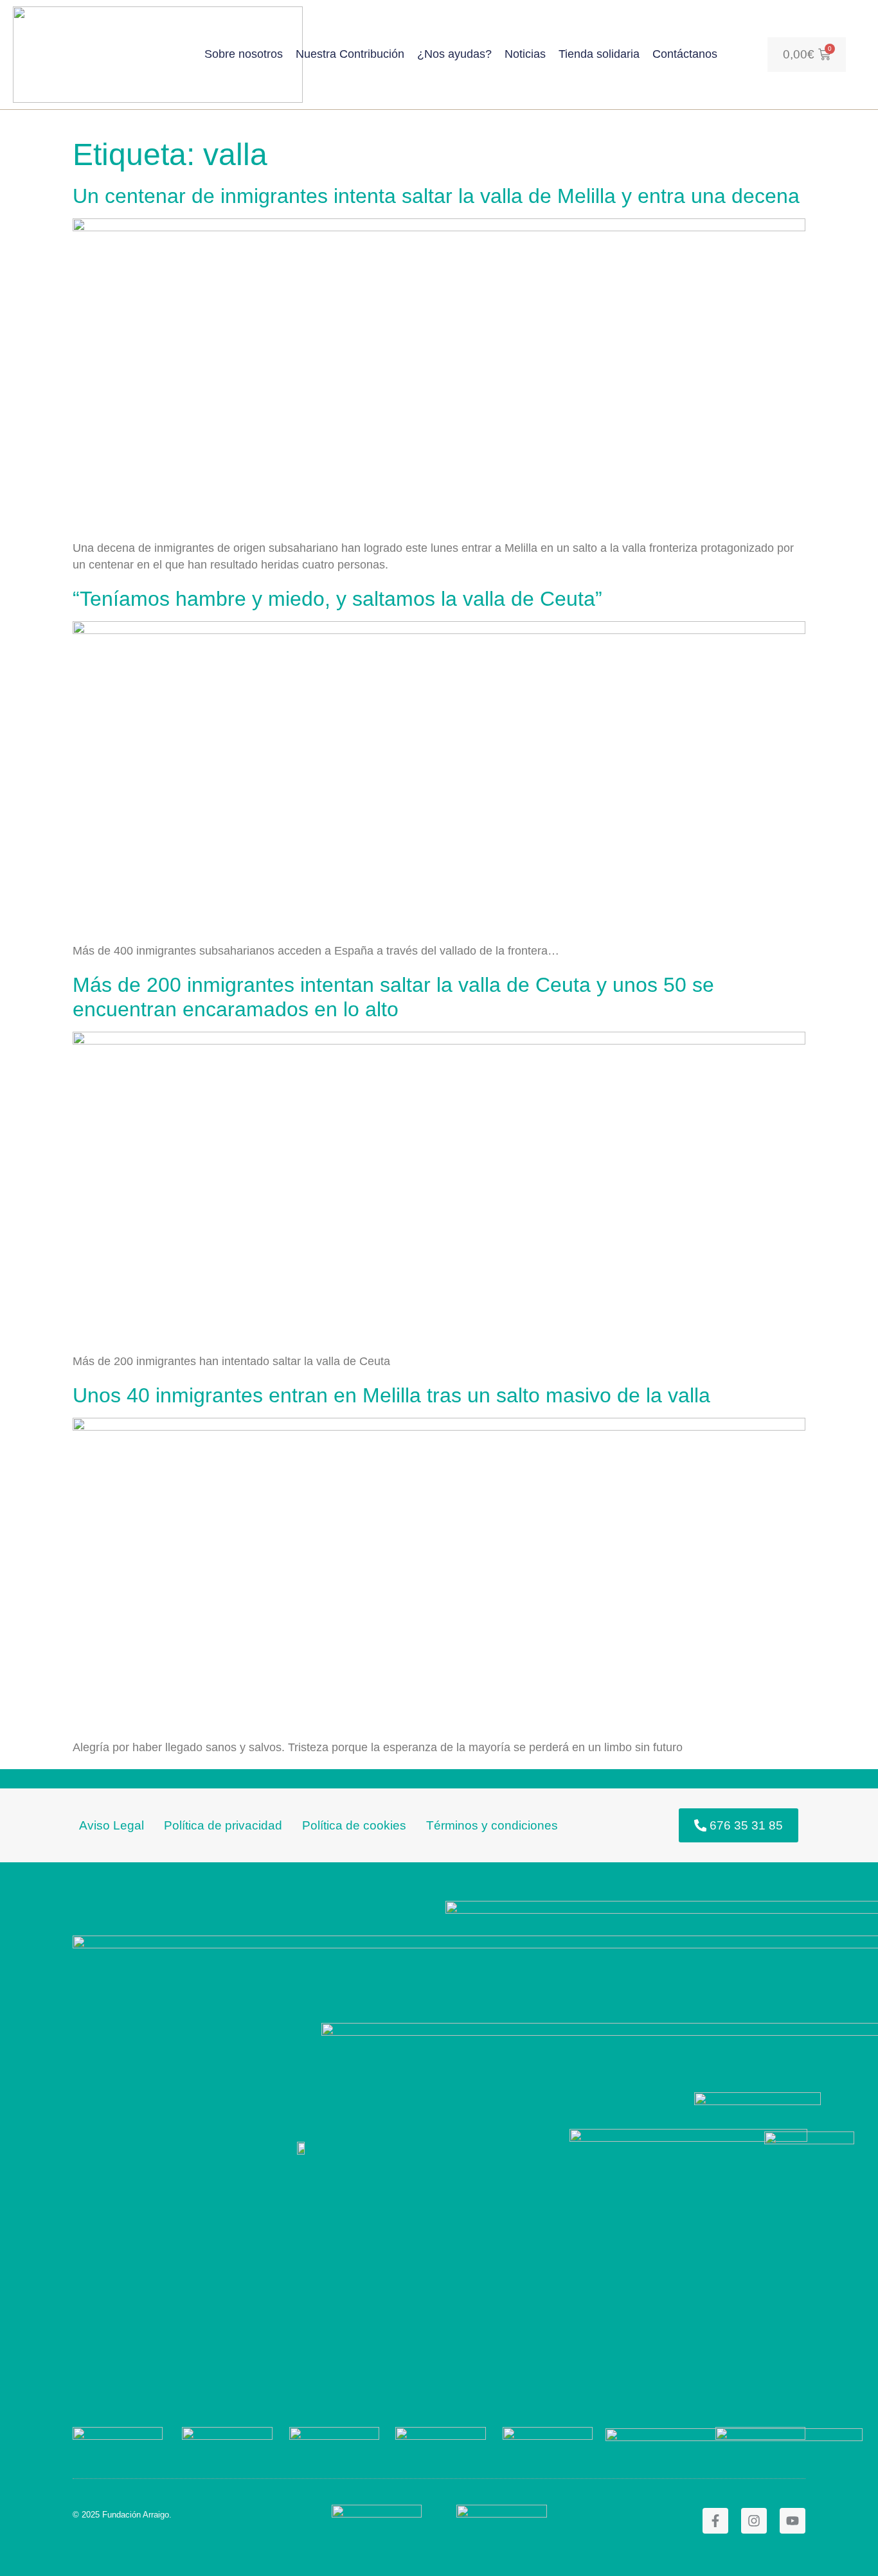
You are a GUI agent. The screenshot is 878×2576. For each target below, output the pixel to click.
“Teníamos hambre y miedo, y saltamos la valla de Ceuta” (337, 599)
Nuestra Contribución (350, 54)
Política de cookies (354, 1825)
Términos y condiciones (492, 1825)
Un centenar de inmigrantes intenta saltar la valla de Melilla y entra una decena (436, 196)
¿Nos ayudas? (454, 54)
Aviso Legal (112, 1825)
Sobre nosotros (244, 54)
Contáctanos (685, 54)
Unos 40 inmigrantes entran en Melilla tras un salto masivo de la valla (391, 1395)
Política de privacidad (223, 1825)
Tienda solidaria (599, 54)
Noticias (525, 54)
